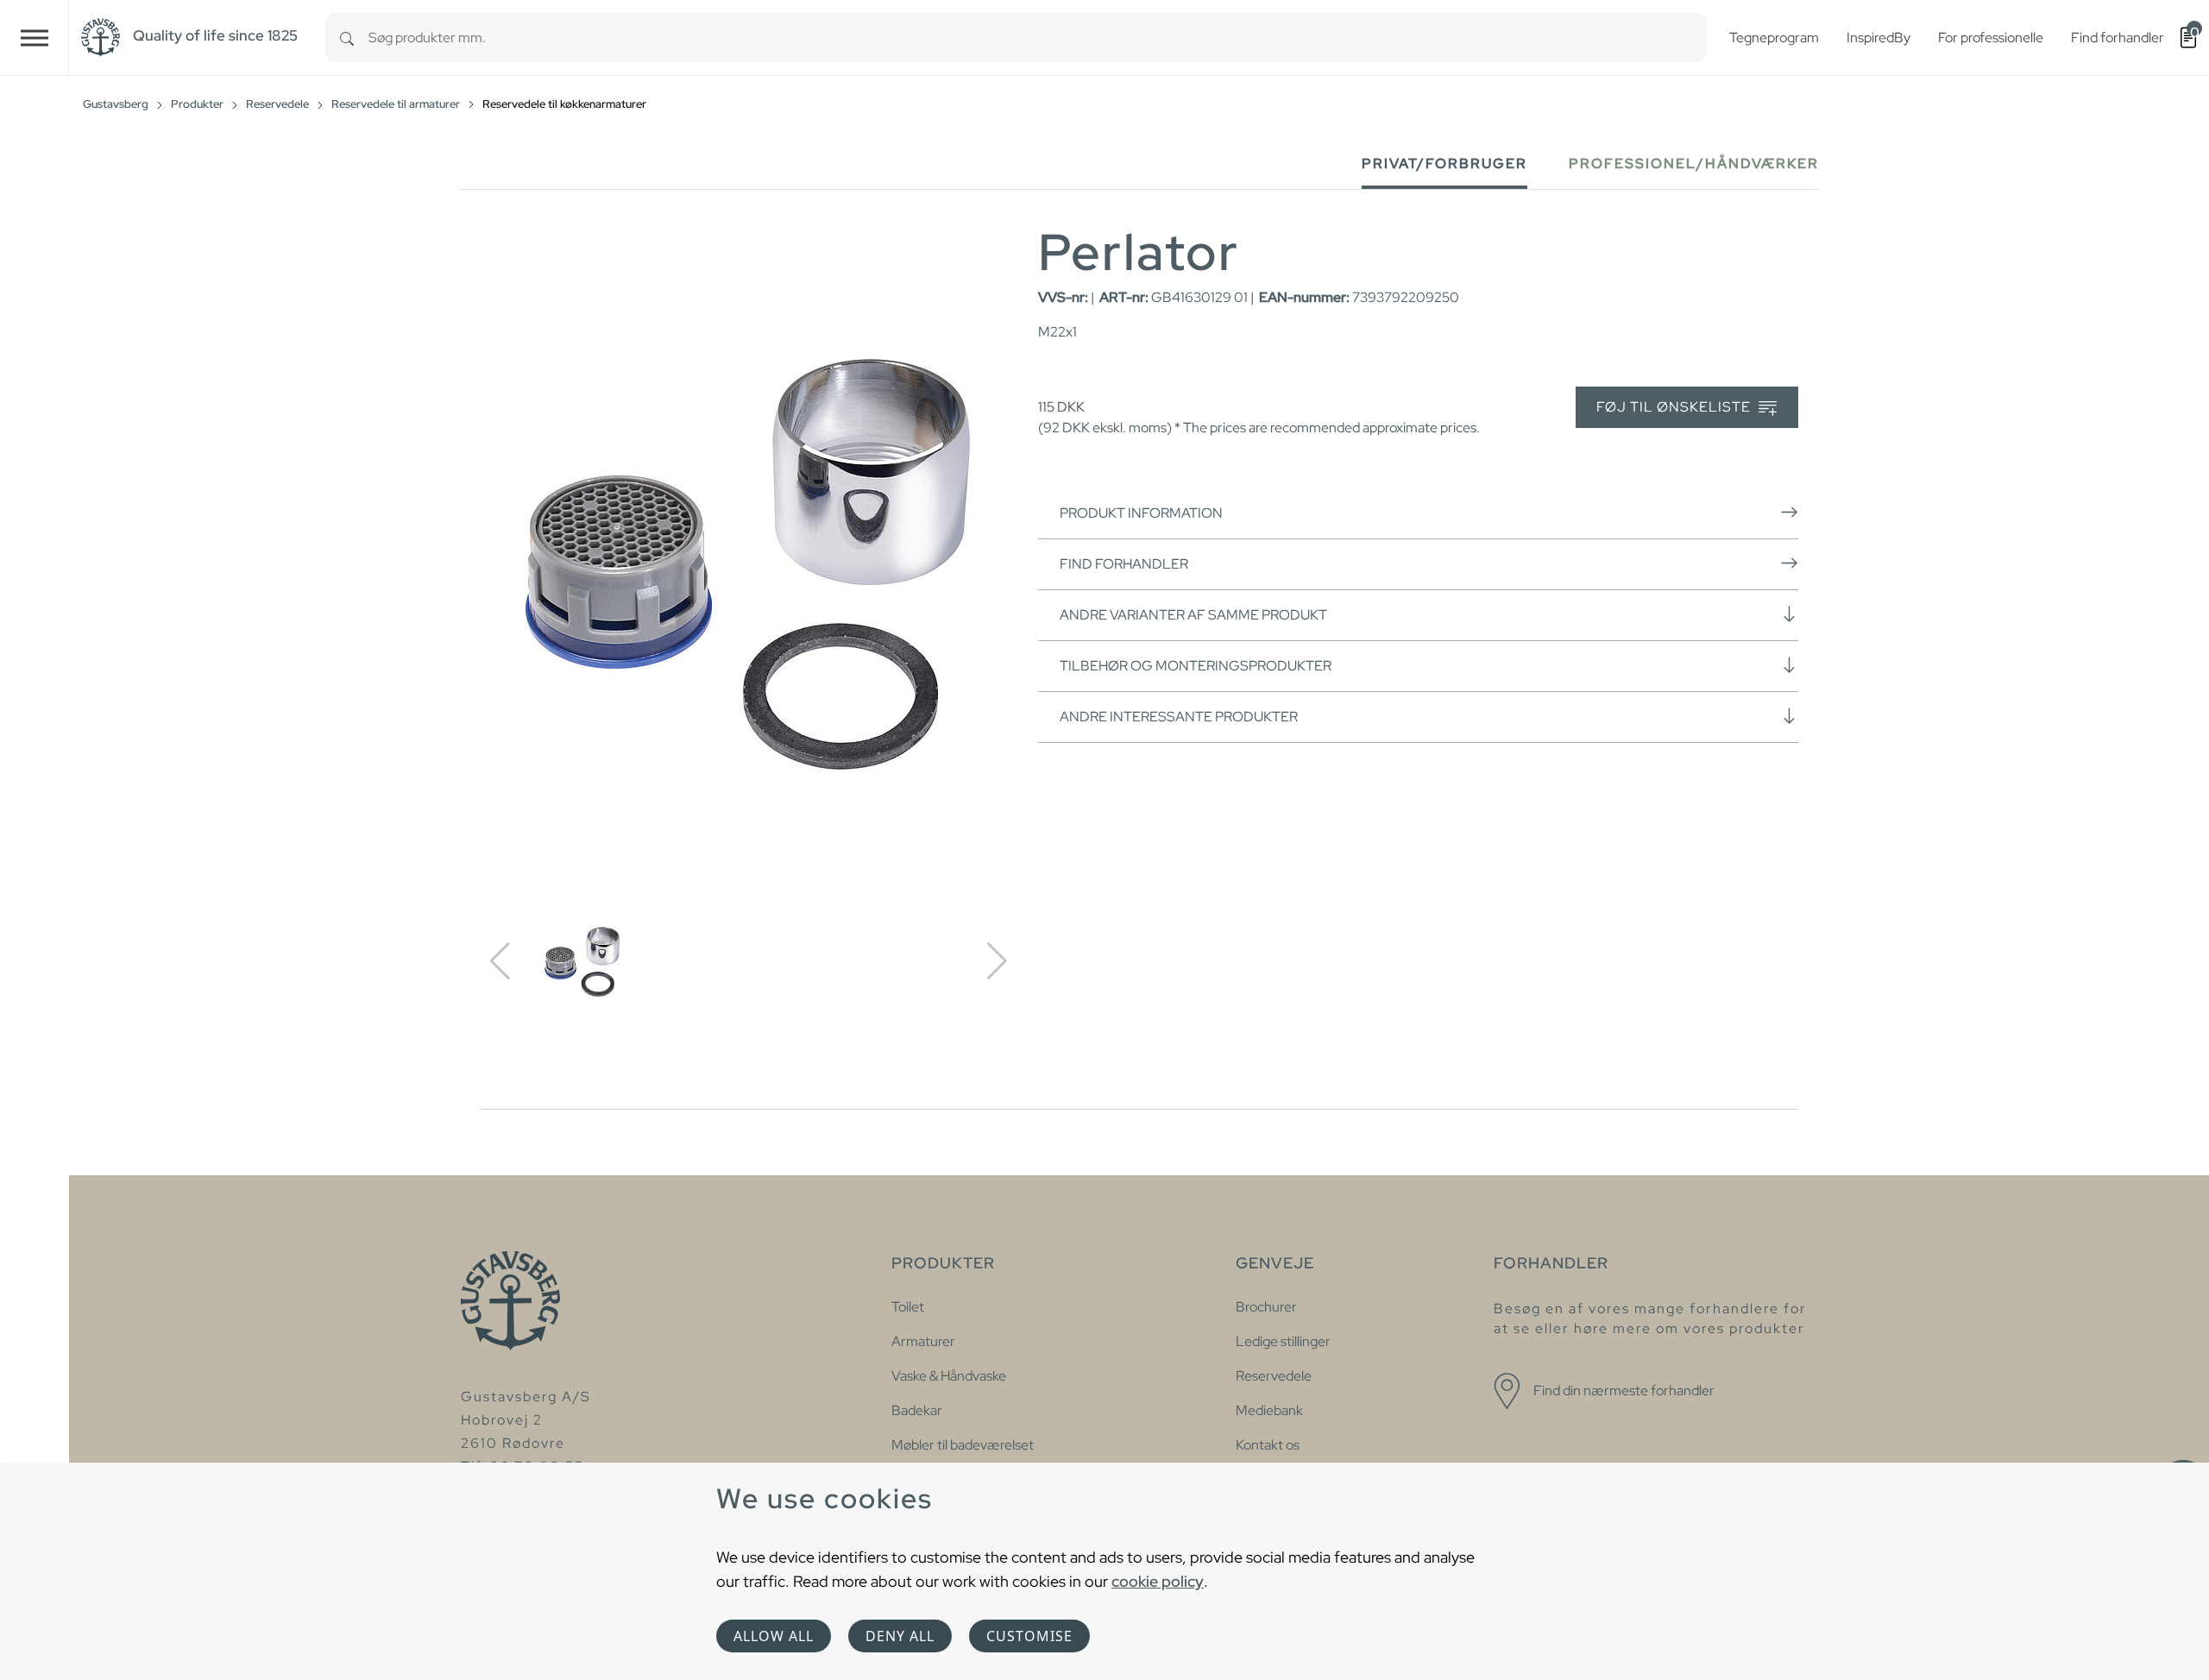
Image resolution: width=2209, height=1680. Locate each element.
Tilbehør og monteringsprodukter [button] (1196, 666)
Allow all (774, 1636)
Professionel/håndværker (1694, 164)
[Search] (347, 38)
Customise (1029, 1636)
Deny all (900, 1636)
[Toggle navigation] (35, 38)
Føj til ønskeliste (1675, 407)
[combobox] (1038, 38)
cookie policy (1158, 1581)
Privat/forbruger (1444, 164)
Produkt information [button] (1141, 513)
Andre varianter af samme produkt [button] (1193, 615)
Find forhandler (1124, 564)
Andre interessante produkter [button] (1179, 717)
